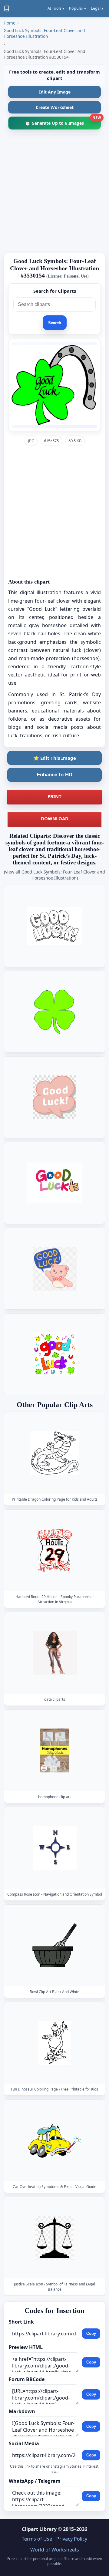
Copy (91, 2333)
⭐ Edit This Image (55, 758)
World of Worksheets (55, 2550)
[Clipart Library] (7, 8)
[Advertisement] (54, 193)
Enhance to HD (54, 775)
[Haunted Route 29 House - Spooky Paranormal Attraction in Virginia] (54, 1550)
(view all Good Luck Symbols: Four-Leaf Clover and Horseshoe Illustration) (54, 875)
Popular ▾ (78, 8)
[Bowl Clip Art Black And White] (54, 1945)
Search (55, 323)
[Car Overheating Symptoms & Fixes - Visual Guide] (54, 2141)
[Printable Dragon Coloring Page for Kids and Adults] (54, 1453)
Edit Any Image (54, 92)
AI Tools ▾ (56, 8)
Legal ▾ (97, 8)
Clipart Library (39, 2529)
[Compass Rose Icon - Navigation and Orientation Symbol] (54, 1848)
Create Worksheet (55, 107)
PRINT (54, 796)
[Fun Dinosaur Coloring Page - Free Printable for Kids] (54, 2043)
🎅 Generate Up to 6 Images (63, 121)
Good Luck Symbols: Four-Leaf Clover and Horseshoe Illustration (44, 33)
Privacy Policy (72, 2539)
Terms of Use (37, 2539)
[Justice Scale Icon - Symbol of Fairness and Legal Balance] (54, 2238)
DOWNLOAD (55, 818)
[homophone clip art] (54, 1750)
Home (10, 23)
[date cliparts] (54, 1653)
